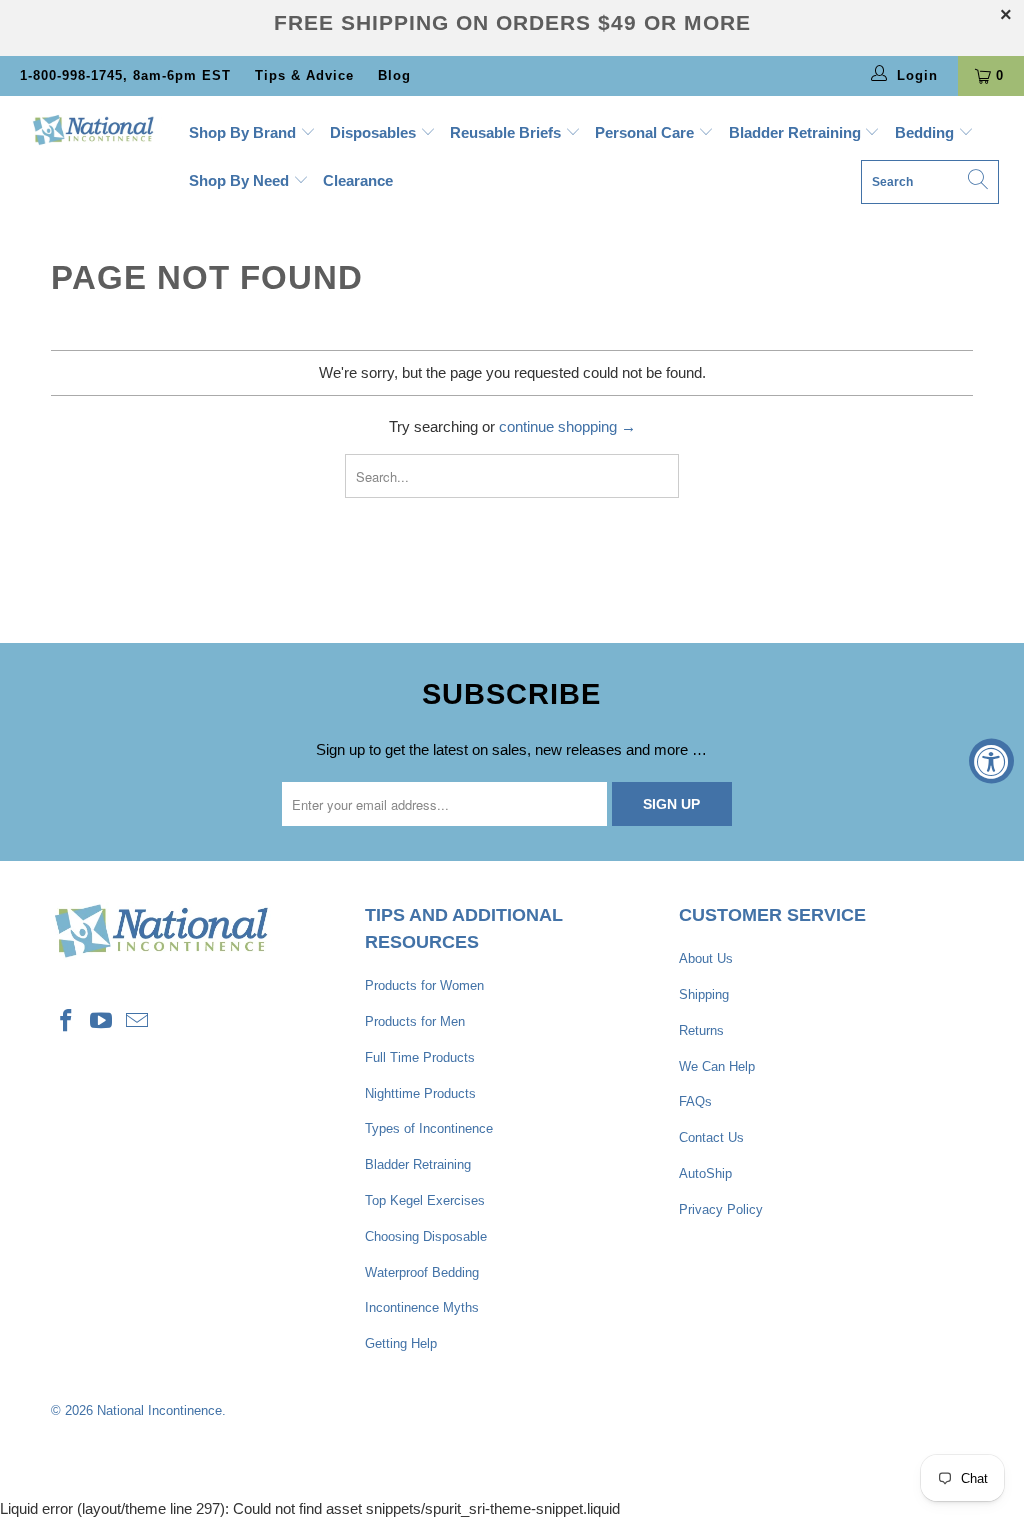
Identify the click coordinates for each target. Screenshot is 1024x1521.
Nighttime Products (420, 1093)
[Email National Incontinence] (138, 1022)
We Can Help (717, 1066)
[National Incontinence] (92, 129)
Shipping (704, 994)
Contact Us (711, 1137)
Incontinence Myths (422, 1307)
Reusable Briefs (507, 132)
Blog (394, 75)
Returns (701, 1030)
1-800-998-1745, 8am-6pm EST (125, 75)
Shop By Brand (244, 132)
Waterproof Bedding (422, 1272)
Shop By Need (241, 180)
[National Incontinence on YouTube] (102, 1022)
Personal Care (646, 132)
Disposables (375, 132)
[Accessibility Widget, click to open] (991, 760)
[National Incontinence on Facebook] (66, 1022)
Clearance (358, 180)
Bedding (926, 132)
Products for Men (415, 1021)
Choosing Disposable (426, 1236)
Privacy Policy (721, 1209)
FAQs (695, 1101)
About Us (706, 958)
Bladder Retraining (797, 132)
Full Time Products (420, 1057)
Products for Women (424, 985)
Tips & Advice (304, 75)
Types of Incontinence (429, 1128)
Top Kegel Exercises (425, 1200)
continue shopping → (567, 426)
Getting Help (401, 1343)
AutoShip (705, 1173)
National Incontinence (159, 1410)
